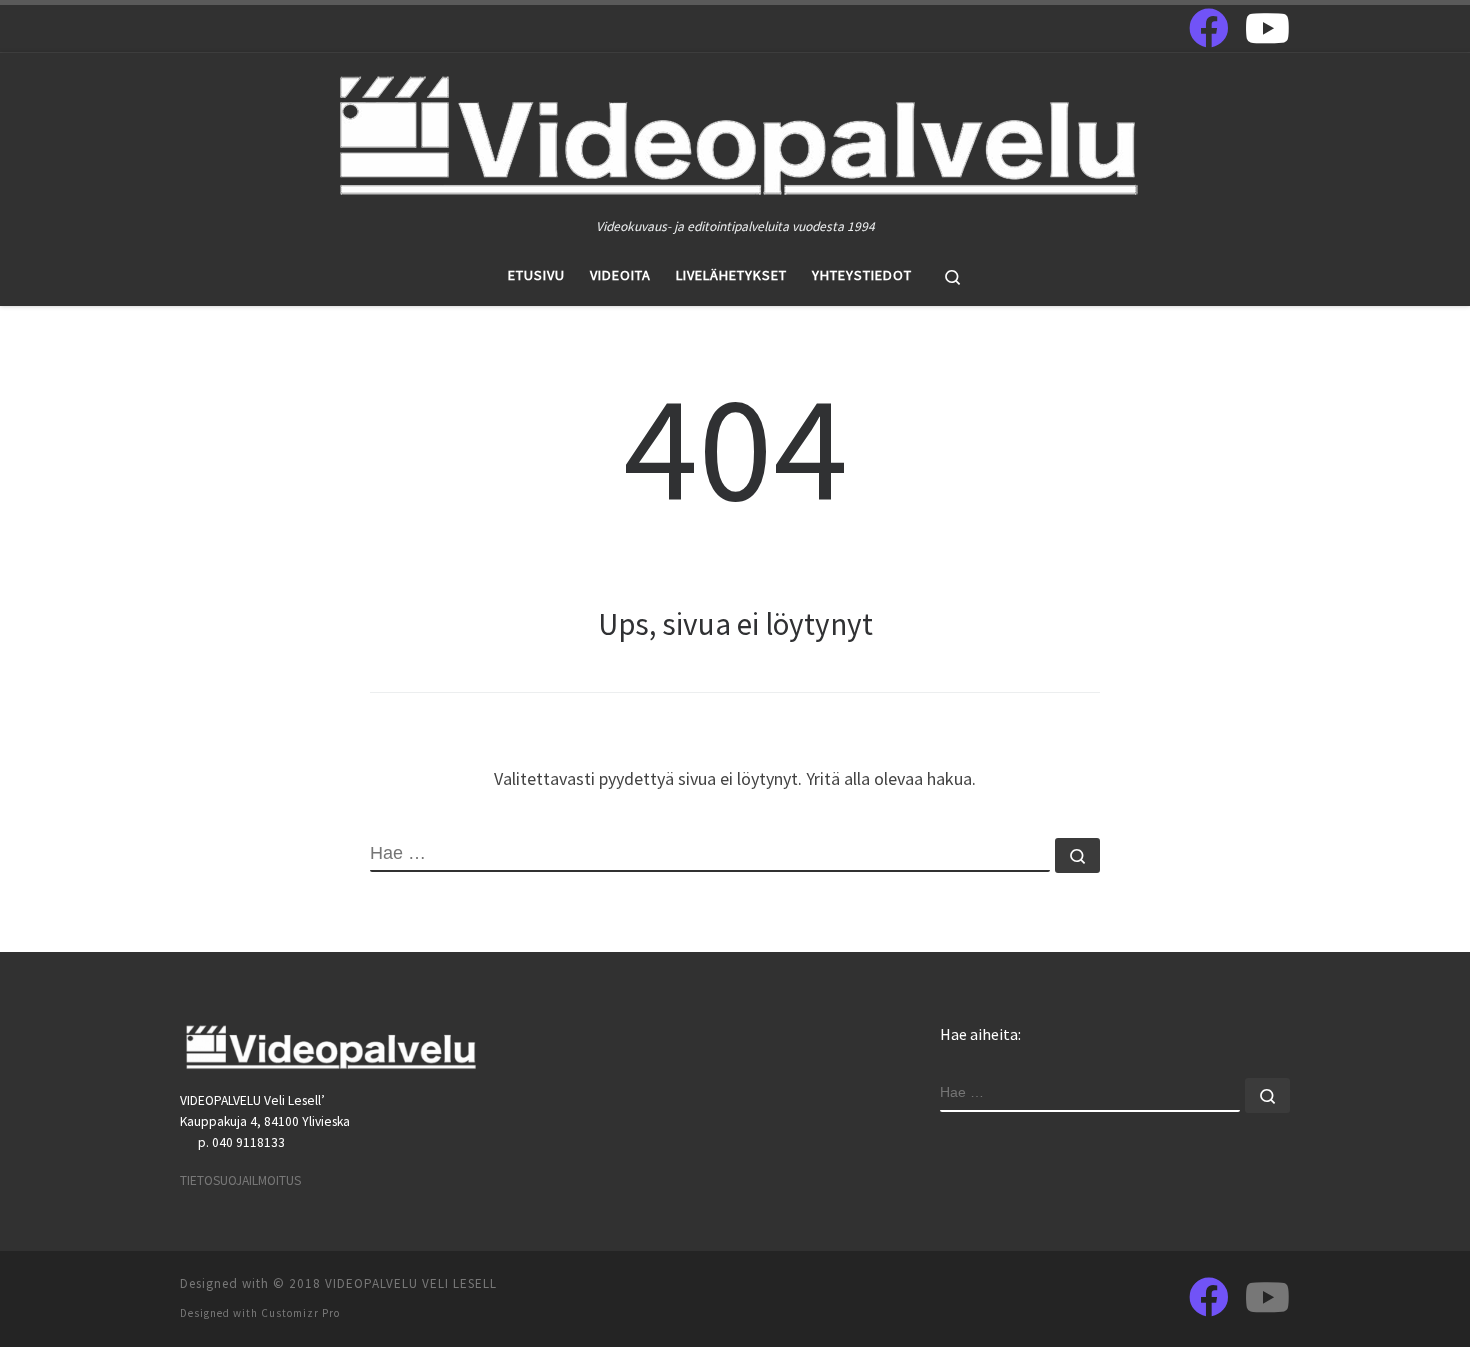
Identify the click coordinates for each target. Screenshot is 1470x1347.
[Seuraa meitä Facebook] (1209, 28)
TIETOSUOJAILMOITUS (240, 1180)
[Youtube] (1267, 28)
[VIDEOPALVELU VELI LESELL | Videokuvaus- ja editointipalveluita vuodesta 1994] (735, 134)
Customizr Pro (300, 1313)
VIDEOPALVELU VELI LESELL (411, 1283)
